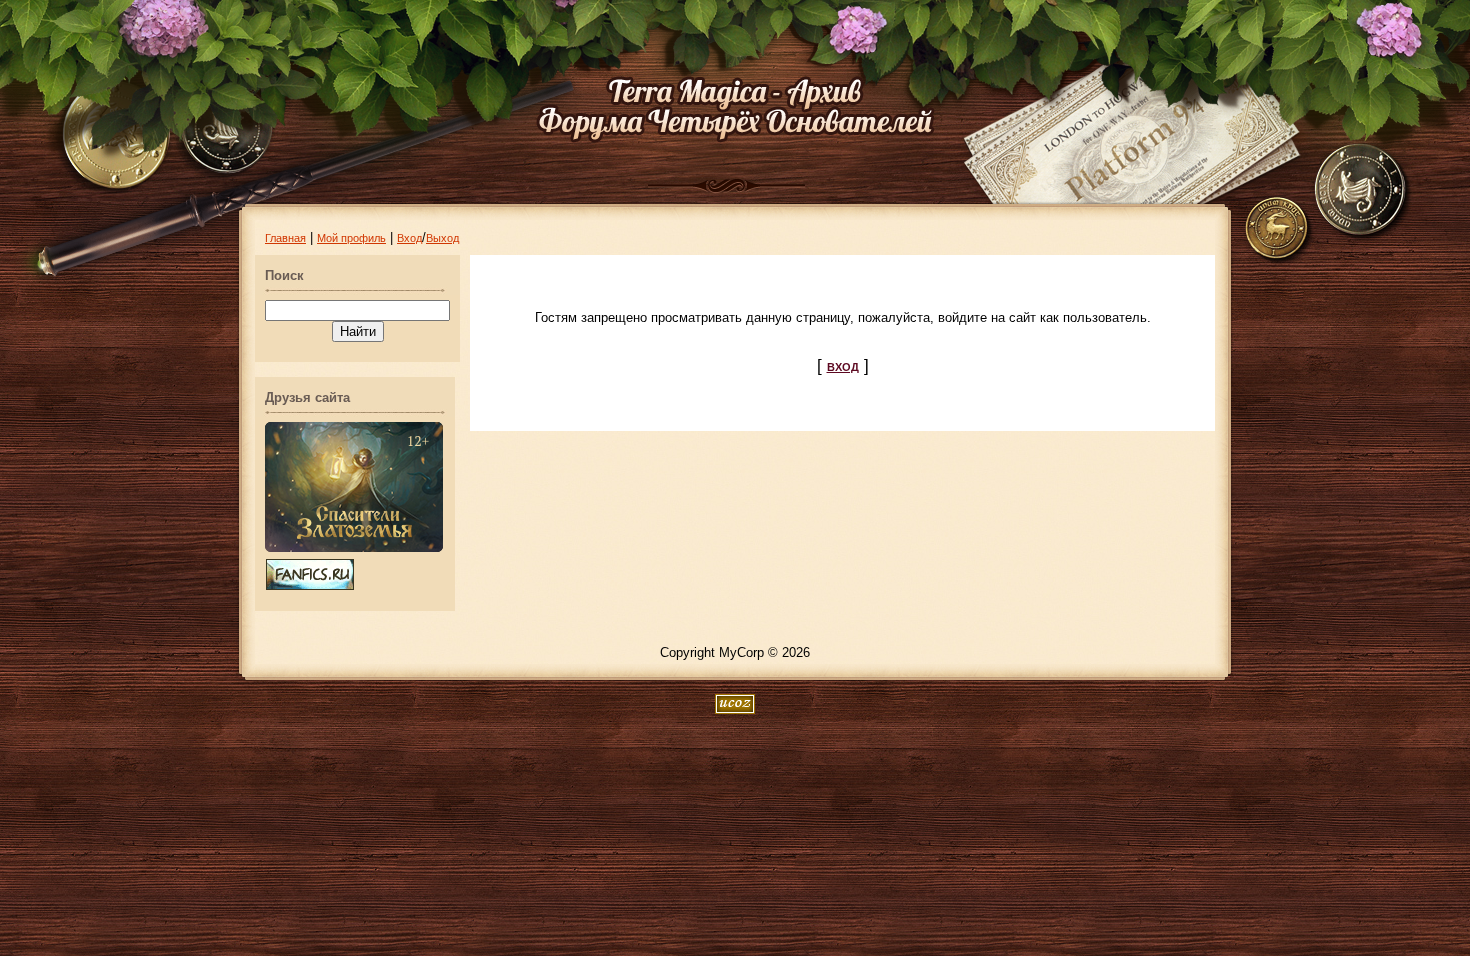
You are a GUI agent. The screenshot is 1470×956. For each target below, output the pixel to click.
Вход (409, 238)
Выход (442, 238)
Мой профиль (351, 238)
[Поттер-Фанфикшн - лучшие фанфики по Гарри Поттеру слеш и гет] (310, 586)
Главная (285, 238)
